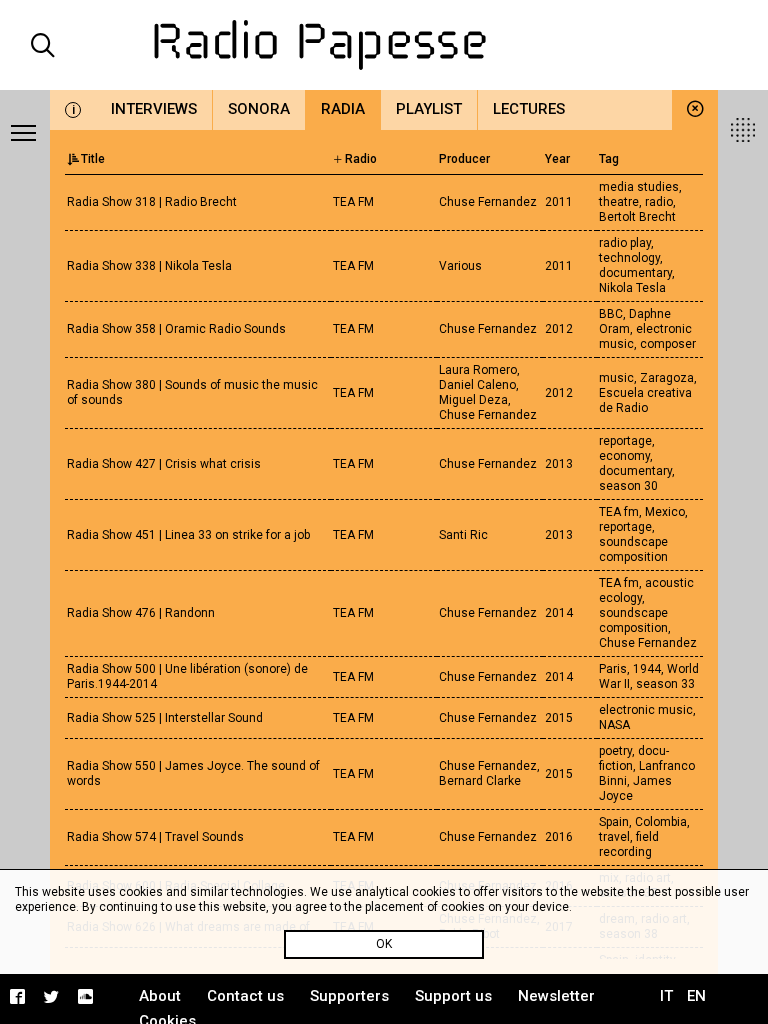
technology (629, 258)
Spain (614, 822)
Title (93, 159)
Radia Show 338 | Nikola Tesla (149, 266)
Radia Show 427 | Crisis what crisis (164, 464)
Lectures (529, 109)
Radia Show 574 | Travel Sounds (155, 837)
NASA (614, 725)
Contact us (245, 996)
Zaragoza (667, 378)
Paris (613, 669)
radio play (625, 243)
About (160, 996)
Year (557, 159)
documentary (635, 273)
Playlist (429, 109)
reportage (625, 441)
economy (624, 456)
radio (659, 202)
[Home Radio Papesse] (384, 45)
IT (666, 996)
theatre (619, 202)
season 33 (665, 684)
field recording (629, 844)
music (616, 378)
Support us (453, 996)
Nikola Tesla (632, 288)
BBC (611, 314)
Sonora (259, 109)
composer (668, 344)
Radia (343, 109)
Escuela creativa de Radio (645, 400)
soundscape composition (633, 549)
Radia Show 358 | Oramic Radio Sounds (176, 329)
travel (614, 837)
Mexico (665, 512)
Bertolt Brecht (637, 217)
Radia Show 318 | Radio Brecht (152, 202)
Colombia (661, 822)
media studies (639, 187)
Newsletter (556, 996)
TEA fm (619, 512)
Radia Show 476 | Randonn (141, 613)
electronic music (646, 710)
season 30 (628, 486)
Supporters (349, 996)
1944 (647, 669)
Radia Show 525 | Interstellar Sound (165, 718)
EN (696, 996)
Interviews (154, 109)
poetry (615, 751)
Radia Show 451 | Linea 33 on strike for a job (188, 535)
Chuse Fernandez (648, 643)
